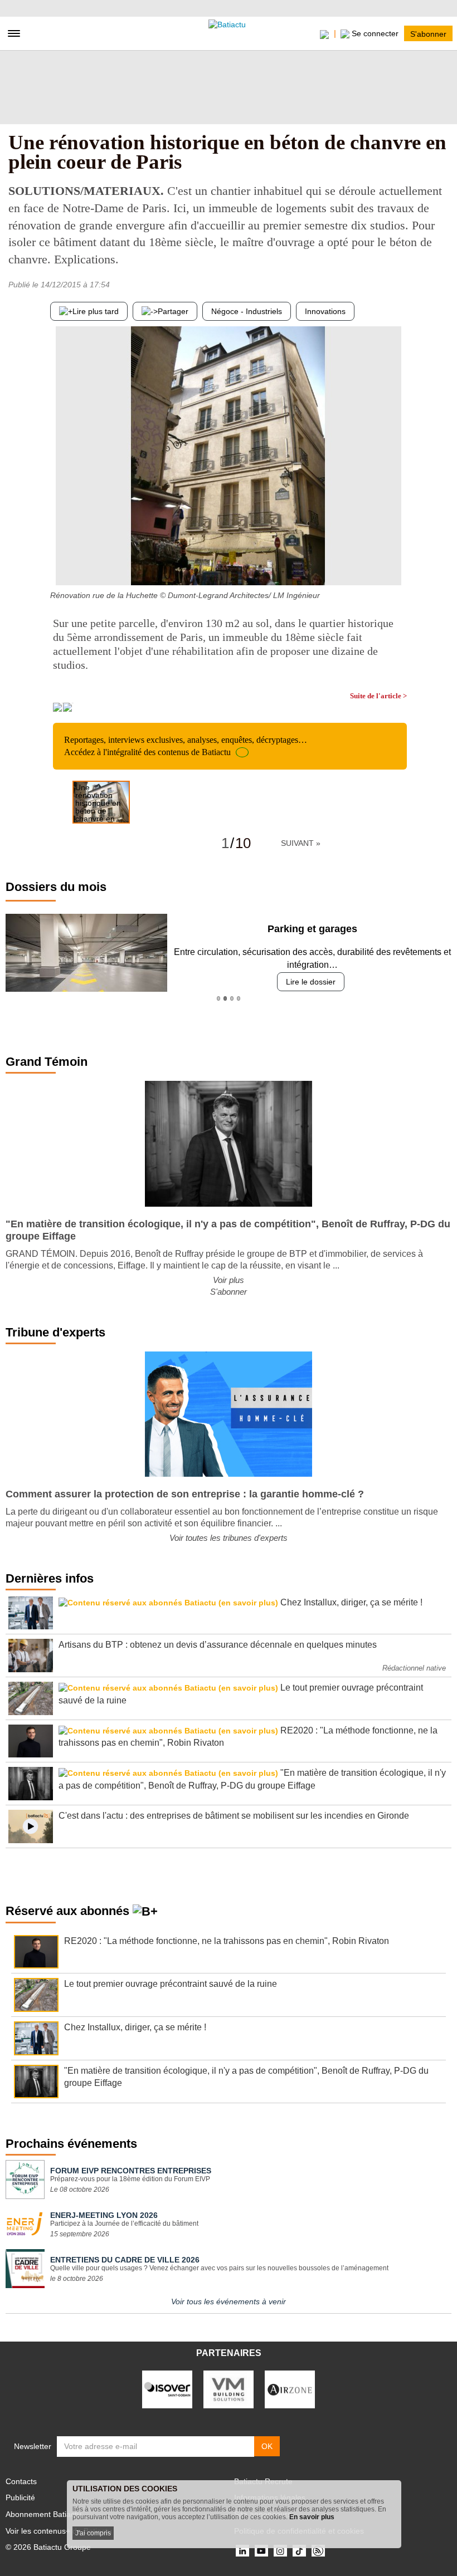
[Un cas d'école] (398, 563)
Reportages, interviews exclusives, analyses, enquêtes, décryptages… (186, 746)
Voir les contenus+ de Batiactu (59, 2531)
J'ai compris (93, 2533)
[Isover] (167, 2389)
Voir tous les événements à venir (229, 2301)
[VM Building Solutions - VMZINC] (229, 2389)
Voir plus (229, 1280)
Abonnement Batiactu (43, 2514)
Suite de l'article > (378, 696)
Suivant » (301, 843)
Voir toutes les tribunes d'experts (229, 1538)
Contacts (21, 2481)
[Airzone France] (290, 2389)
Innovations (325, 311)
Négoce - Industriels (247, 311)
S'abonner (428, 33)
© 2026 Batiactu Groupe (48, 2547)
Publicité (20, 2497)
